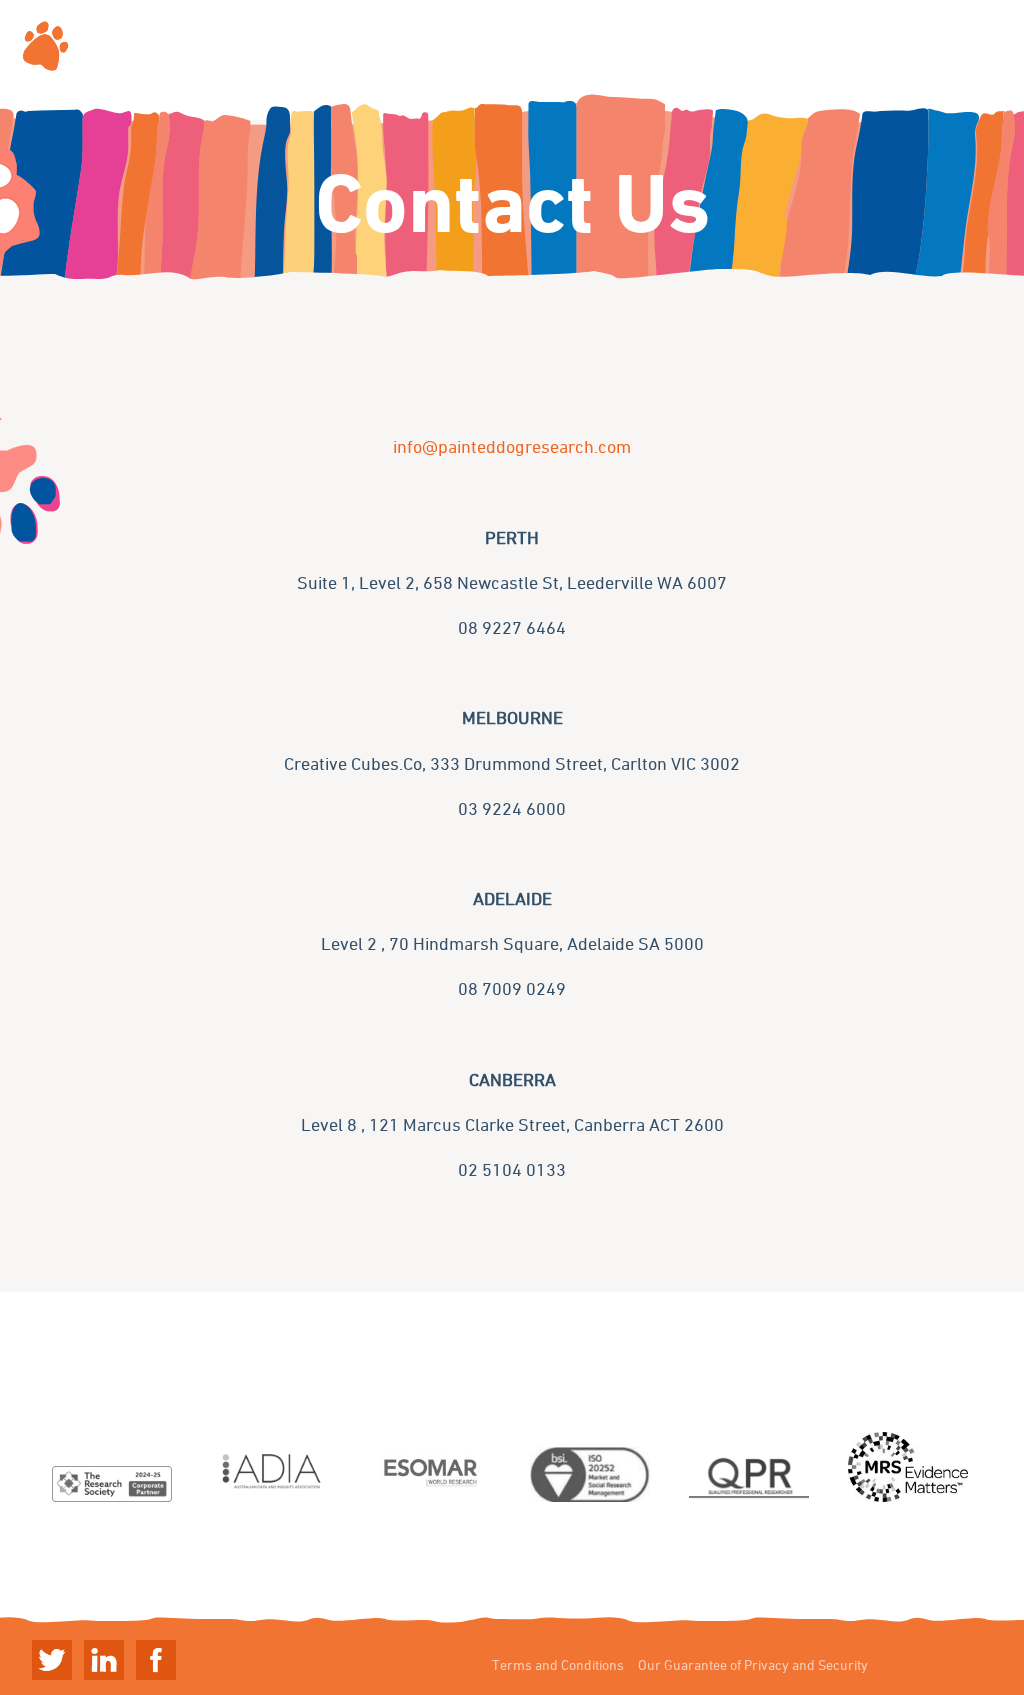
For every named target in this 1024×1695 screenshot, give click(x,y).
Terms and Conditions (558, 1664)
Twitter (52, 1660)
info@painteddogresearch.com (512, 446)
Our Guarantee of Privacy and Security (753, 1664)
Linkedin (104, 1660)
